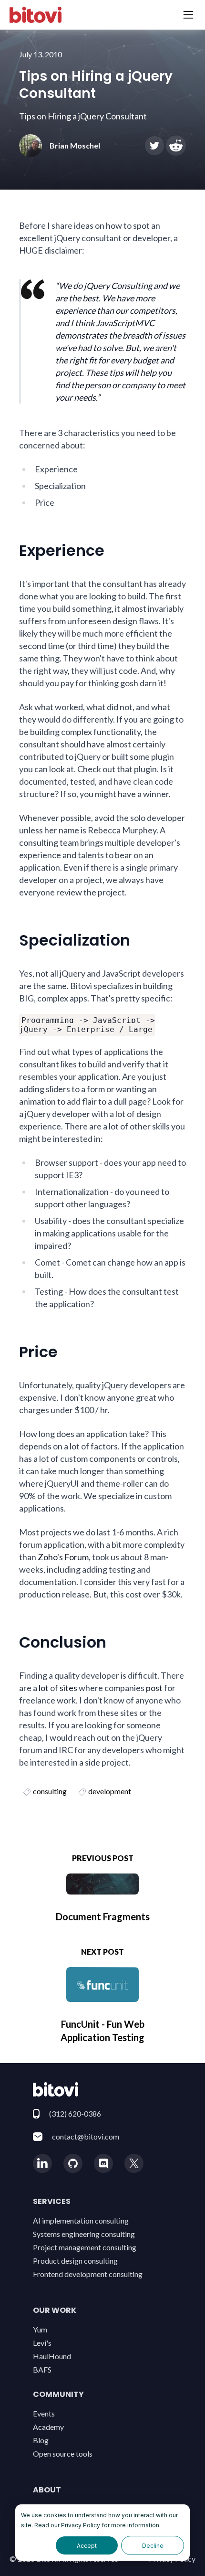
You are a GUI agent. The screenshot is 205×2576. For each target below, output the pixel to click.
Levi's (42, 2343)
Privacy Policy (81, 2525)
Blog (41, 2440)
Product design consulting (75, 2261)
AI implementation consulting (81, 2220)
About (47, 2490)
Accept (87, 2546)
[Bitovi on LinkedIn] (42, 2163)
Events (44, 2413)
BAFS (42, 2369)
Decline (153, 2546)
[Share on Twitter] (154, 146)
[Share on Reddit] (176, 146)
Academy (48, 2427)
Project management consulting (85, 2247)
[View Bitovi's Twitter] (134, 2163)
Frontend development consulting (88, 2274)
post (154, 1688)
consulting (50, 1791)
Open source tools (63, 2454)
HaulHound (52, 2356)
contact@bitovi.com (86, 2136)
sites (68, 1688)
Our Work (55, 2310)
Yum (40, 2329)
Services (52, 2201)
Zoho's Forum (63, 1557)
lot (44, 1688)
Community (58, 2394)
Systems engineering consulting (84, 2234)
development (110, 1791)
